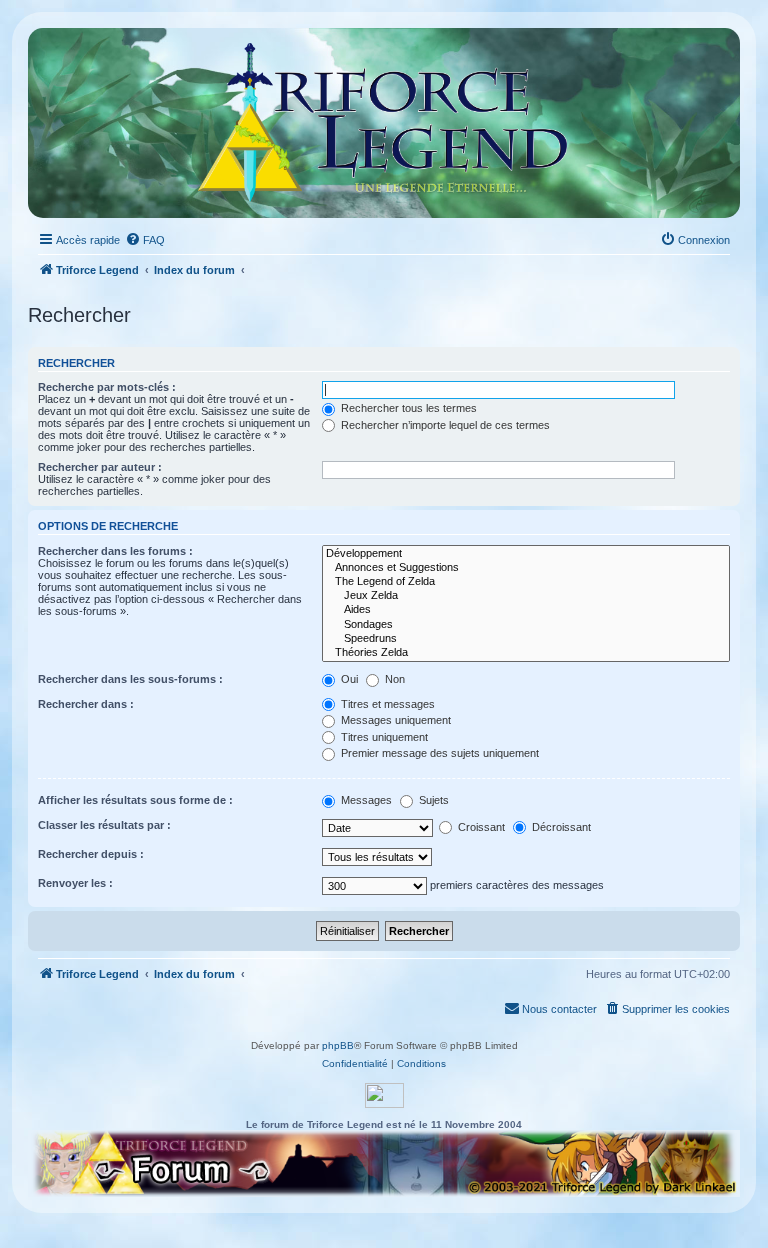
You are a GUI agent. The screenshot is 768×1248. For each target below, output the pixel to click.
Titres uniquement (383, 737)
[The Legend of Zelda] (526, 582)
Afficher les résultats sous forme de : (135, 800)
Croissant (480, 827)
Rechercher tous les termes (407, 408)
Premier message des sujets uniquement (438, 753)
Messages (365, 800)
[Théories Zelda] (526, 653)
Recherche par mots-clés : (107, 387)
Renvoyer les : (75, 883)
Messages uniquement (394, 720)
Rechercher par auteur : (100, 467)
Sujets (432, 800)
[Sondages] (526, 625)
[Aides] (526, 610)
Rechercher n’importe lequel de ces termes (444, 425)
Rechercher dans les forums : (115, 551)
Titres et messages (386, 704)
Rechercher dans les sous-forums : (130, 679)
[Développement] (526, 554)
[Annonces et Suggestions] (526, 568)
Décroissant (560, 827)
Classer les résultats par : (104, 825)
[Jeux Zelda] (526, 596)
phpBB (338, 1045)
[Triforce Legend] (384, 123)
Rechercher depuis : (91, 854)
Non (393, 679)
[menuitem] (145, 240)
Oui (348, 679)
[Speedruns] (526, 639)
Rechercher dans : (86, 704)
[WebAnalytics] (384, 1095)
